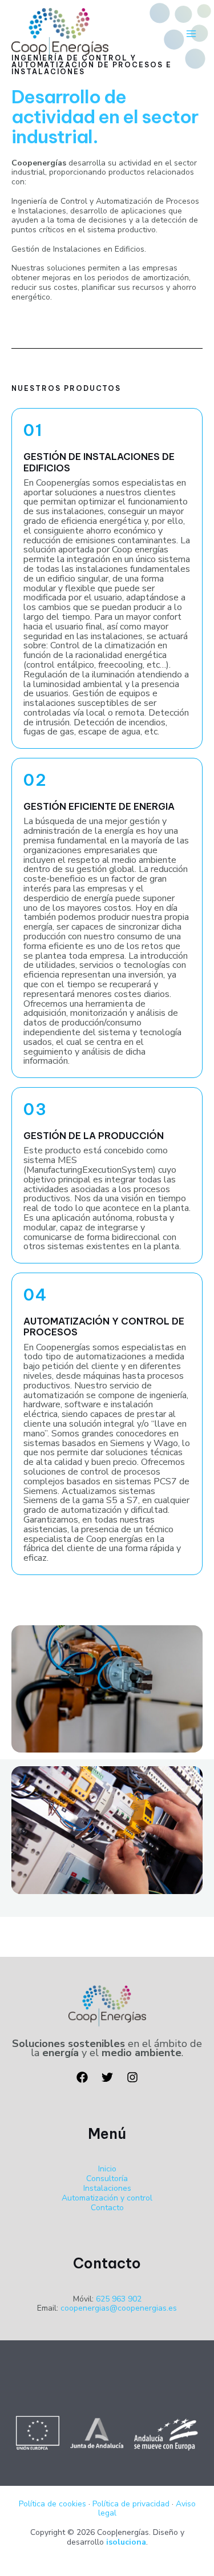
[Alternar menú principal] (191, 34)
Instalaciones (107, 2188)
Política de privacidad (131, 2504)
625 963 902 (119, 2299)
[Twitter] (107, 2077)
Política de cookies (53, 2504)
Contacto (107, 2208)
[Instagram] (132, 2077)
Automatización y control (107, 2198)
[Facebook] (82, 2077)
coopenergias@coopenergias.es (119, 2308)
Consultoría (107, 2179)
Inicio (107, 2169)
